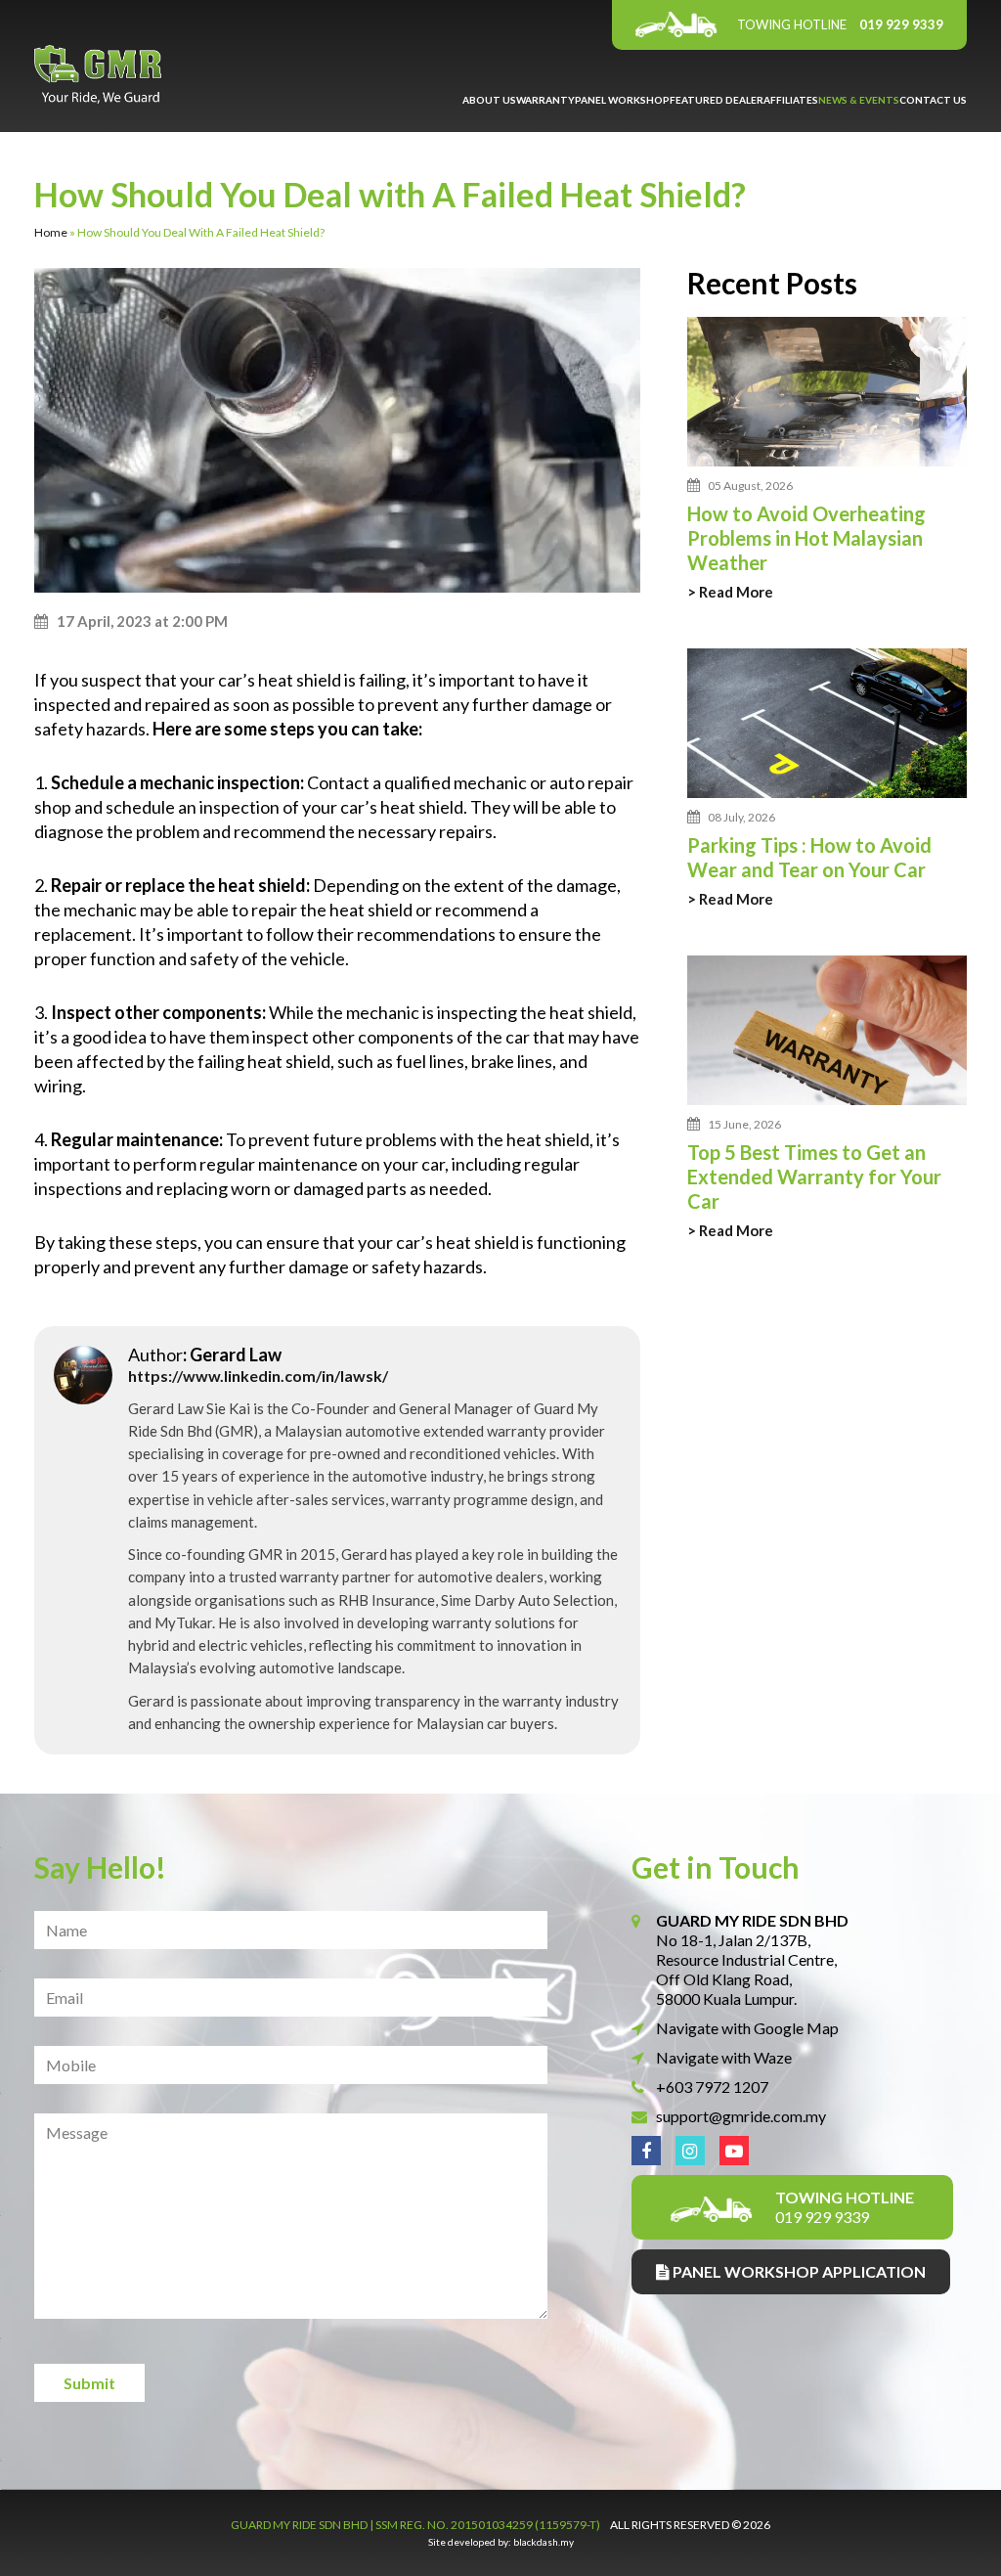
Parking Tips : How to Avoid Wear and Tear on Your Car (809, 857)
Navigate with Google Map (747, 2028)
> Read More (730, 592)
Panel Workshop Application (798, 2271)
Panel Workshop (622, 100)
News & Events (859, 100)
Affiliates (791, 100)
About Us (489, 100)
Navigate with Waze (724, 2057)
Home (51, 232)
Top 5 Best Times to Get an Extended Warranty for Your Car (814, 1177)
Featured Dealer (717, 100)
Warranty (545, 100)
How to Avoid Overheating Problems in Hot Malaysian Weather (806, 538)
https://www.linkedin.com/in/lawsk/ (258, 1376)
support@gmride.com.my (741, 2116)
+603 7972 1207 (712, 2087)
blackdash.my (544, 2542)
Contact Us (933, 100)
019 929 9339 (840, 24)
